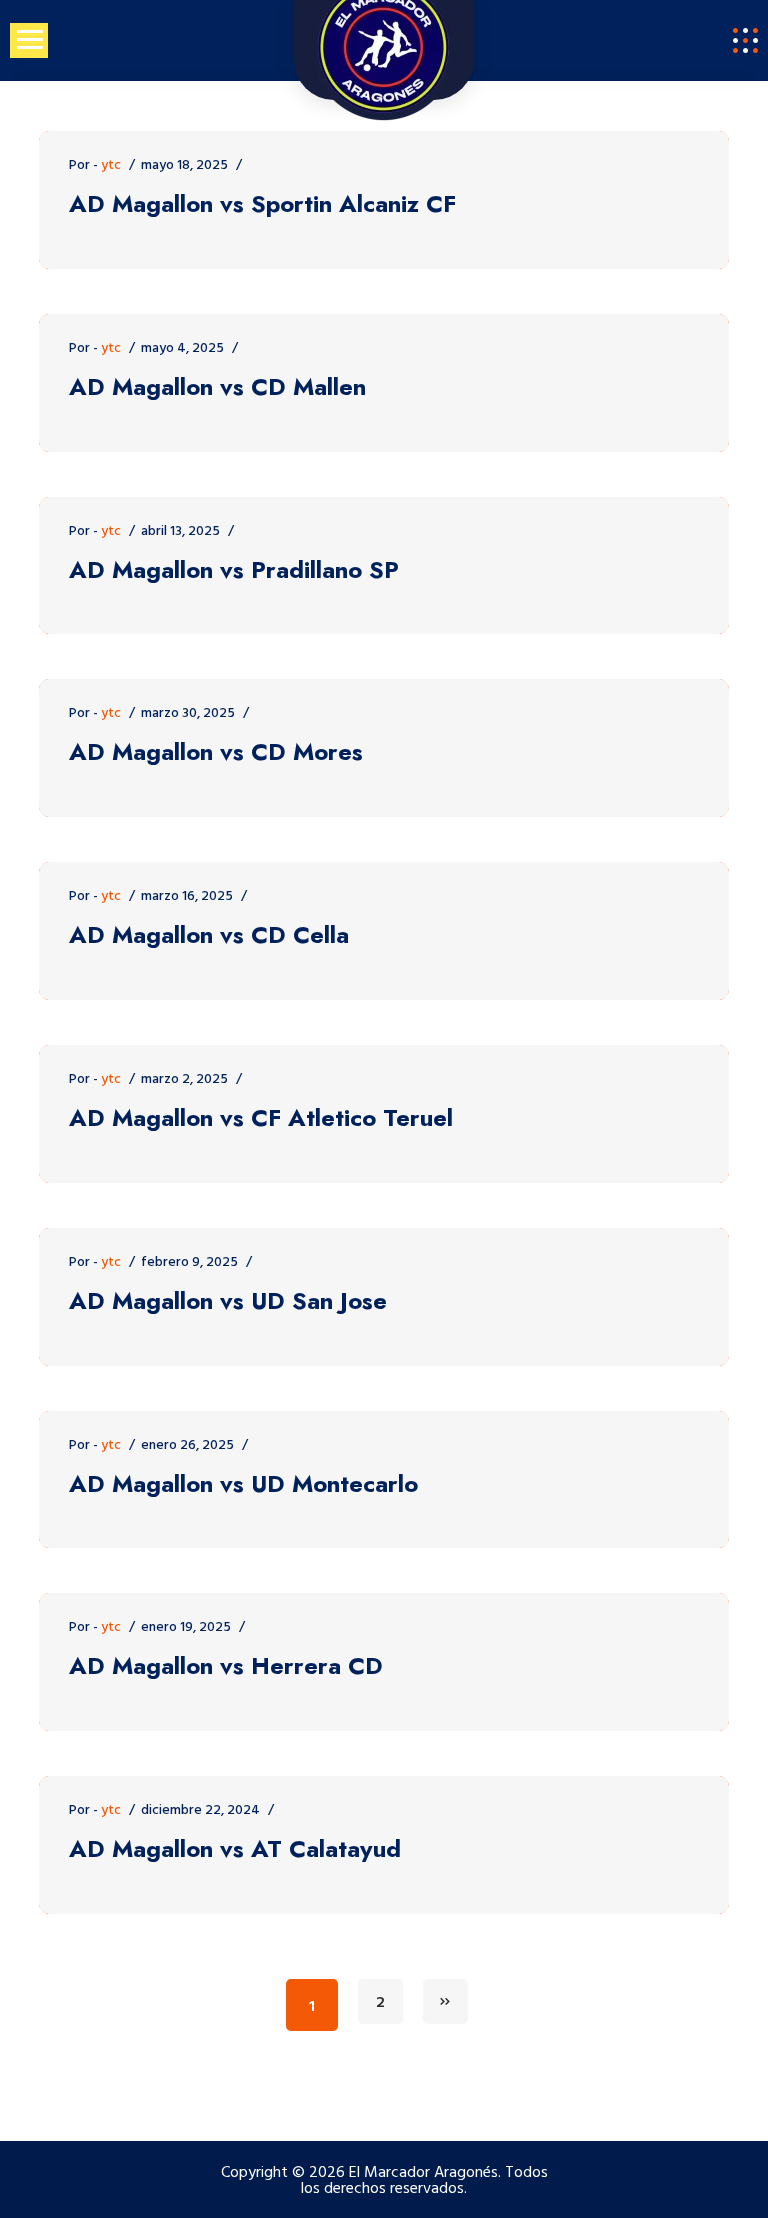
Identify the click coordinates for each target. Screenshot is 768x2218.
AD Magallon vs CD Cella (209, 935)
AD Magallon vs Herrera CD (226, 1666)
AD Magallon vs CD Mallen (217, 387)
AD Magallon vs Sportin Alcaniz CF (262, 204)
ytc (111, 165)
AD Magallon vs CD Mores (216, 752)
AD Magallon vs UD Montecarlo (243, 1484)
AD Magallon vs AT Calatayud (235, 1849)
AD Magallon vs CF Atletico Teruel (261, 1118)
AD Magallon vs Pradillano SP (234, 570)
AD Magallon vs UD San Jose (228, 1301)
